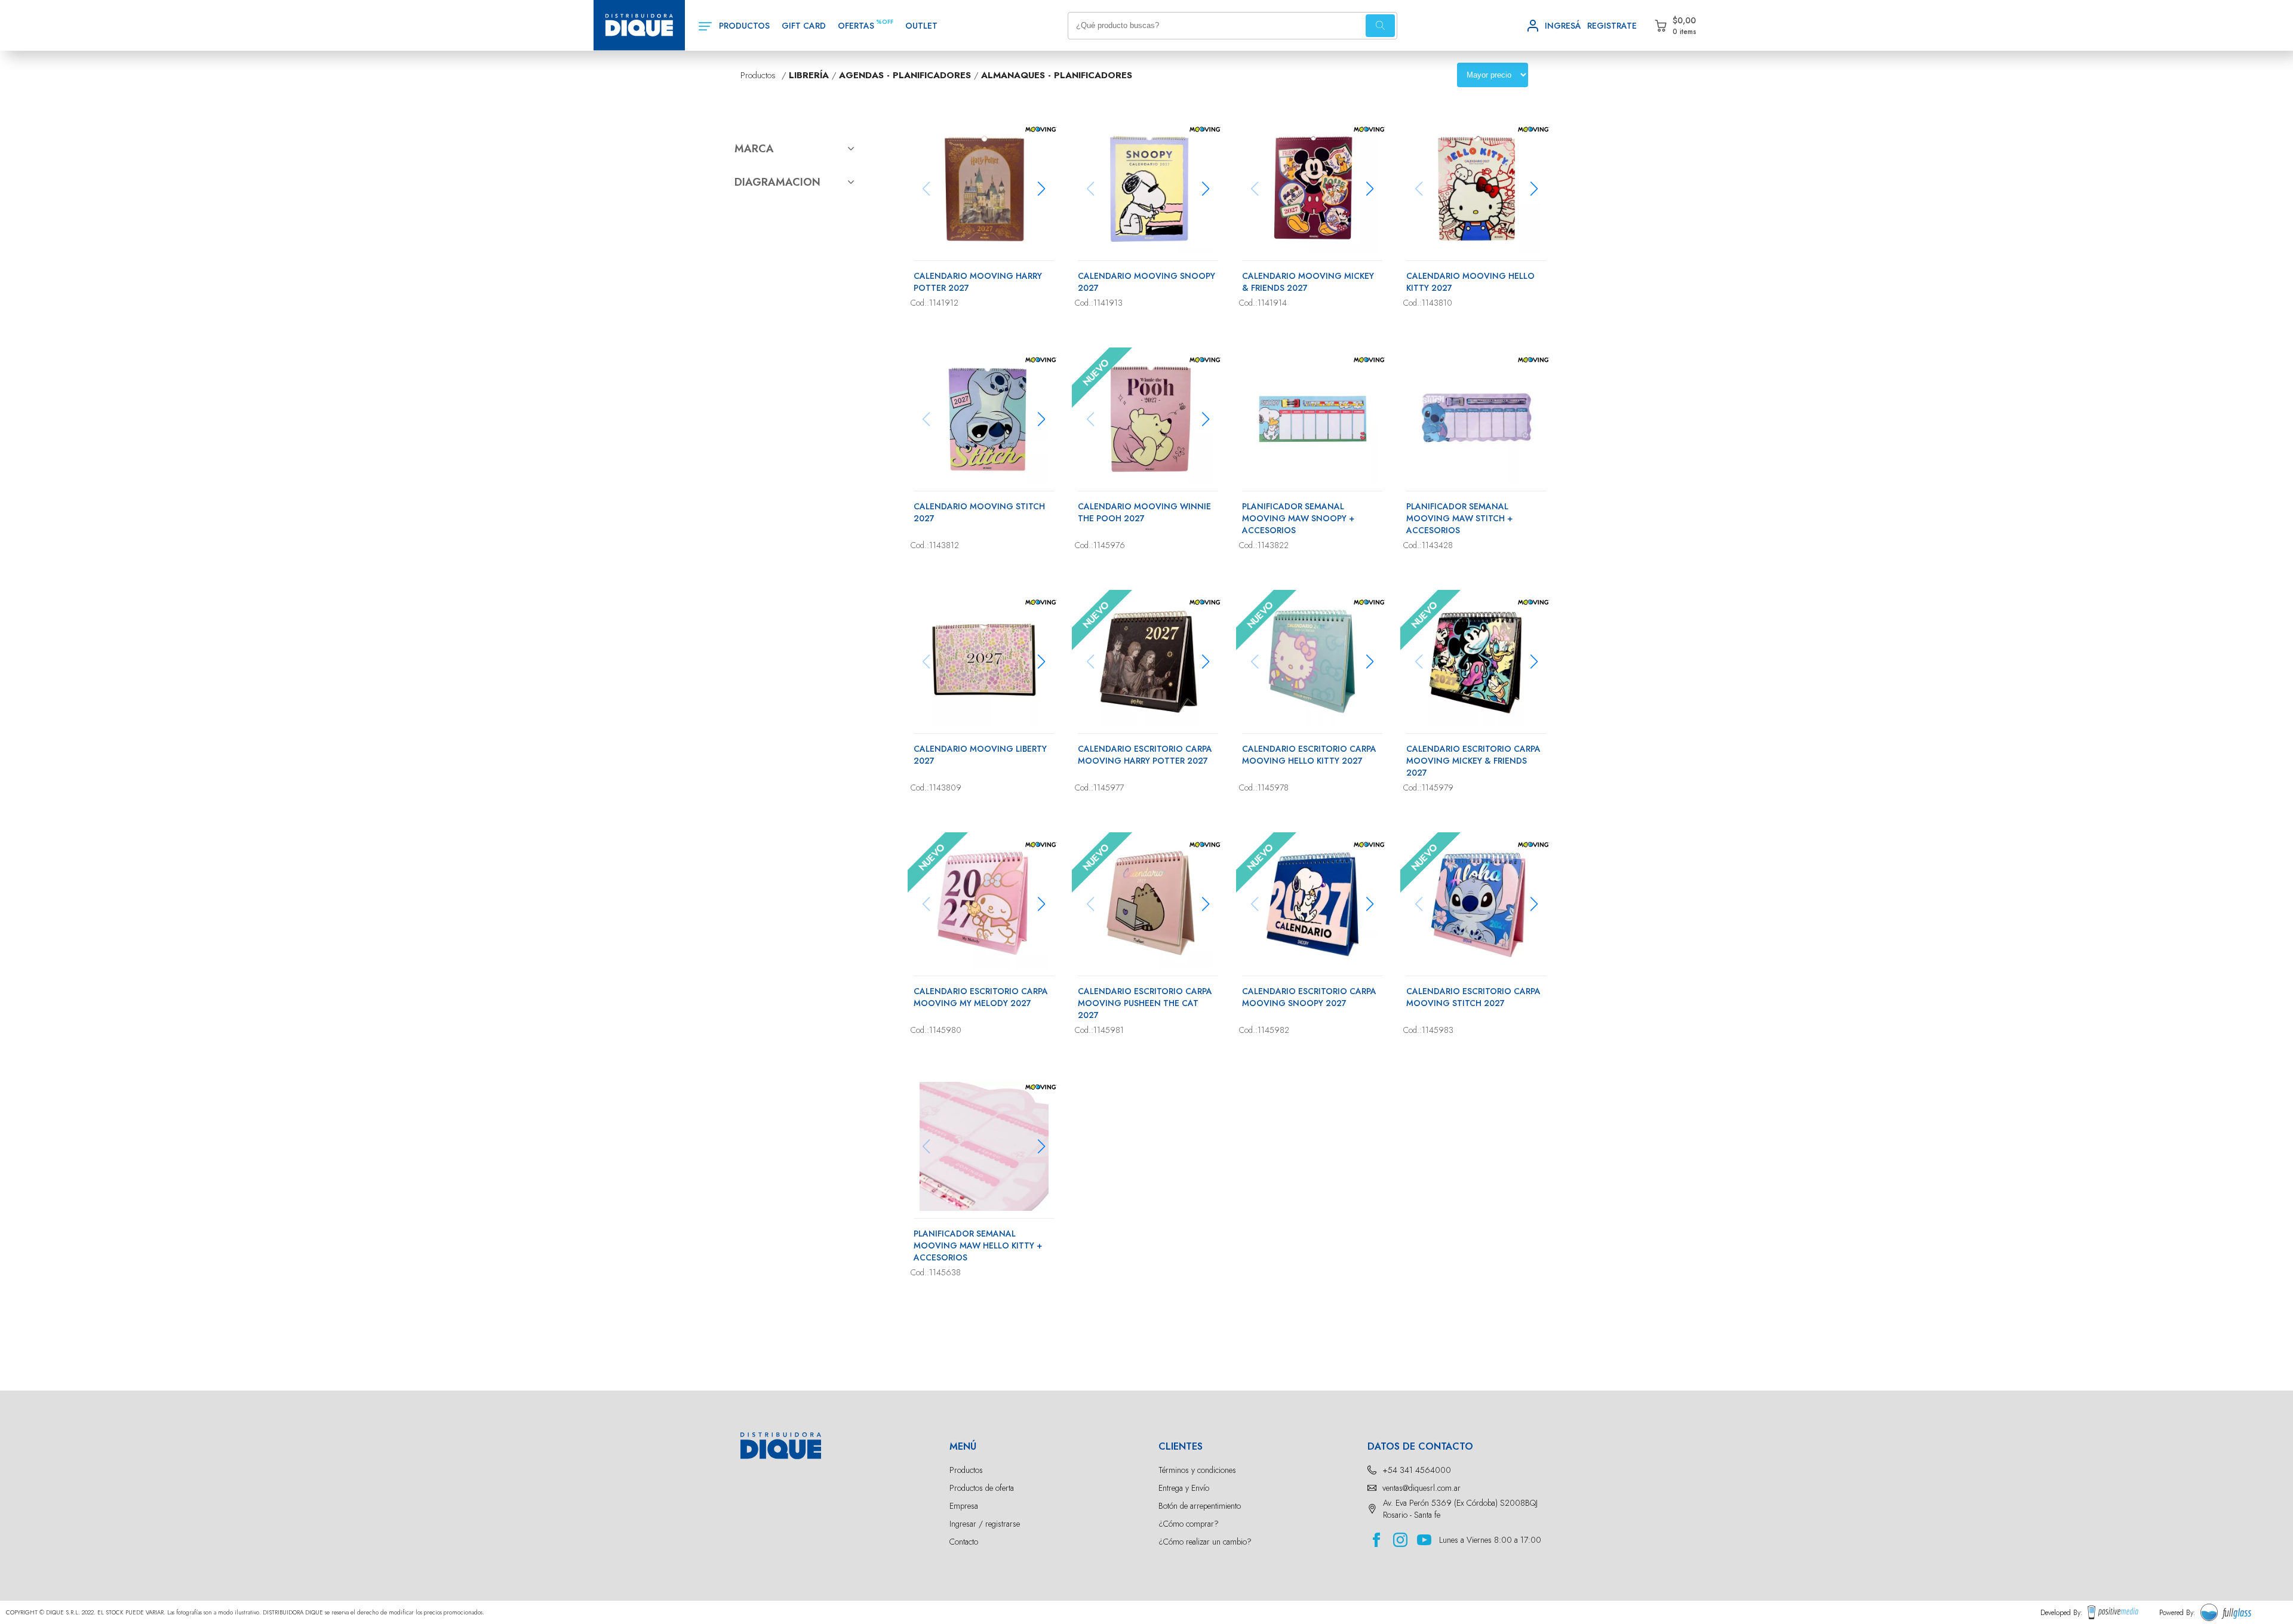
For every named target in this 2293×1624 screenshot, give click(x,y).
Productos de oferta (982, 1488)
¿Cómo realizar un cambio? (1205, 1542)
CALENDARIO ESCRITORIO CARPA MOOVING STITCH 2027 (1473, 997)
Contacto (964, 1542)
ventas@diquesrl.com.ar (1421, 1488)
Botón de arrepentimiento (1200, 1506)
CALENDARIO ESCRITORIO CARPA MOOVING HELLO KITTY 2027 (1309, 755)
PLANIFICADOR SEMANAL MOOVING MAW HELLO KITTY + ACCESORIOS (978, 1245)
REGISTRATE (1612, 26)
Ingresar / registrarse (985, 1524)
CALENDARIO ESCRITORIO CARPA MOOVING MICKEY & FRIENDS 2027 (1473, 761)
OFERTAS (856, 26)
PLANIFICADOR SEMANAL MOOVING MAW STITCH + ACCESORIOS (1459, 518)
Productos (966, 1470)
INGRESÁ (1563, 26)
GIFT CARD (804, 26)
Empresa (964, 1506)
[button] (1042, 189)
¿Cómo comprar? (1189, 1524)
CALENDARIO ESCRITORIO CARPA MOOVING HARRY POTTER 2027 (1145, 755)
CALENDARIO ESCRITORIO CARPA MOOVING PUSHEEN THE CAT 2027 (1145, 1003)
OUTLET (921, 26)
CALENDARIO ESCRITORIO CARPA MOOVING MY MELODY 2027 (981, 997)
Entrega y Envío (1184, 1488)
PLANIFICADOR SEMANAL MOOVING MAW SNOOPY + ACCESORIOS (1298, 518)
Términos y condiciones (1197, 1470)
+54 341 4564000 (1417, 1470)
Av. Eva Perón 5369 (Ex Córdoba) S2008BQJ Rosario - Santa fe (1460, 1509)
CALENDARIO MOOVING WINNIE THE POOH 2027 (1144, 512)
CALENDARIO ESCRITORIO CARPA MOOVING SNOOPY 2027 (1309, 997)
